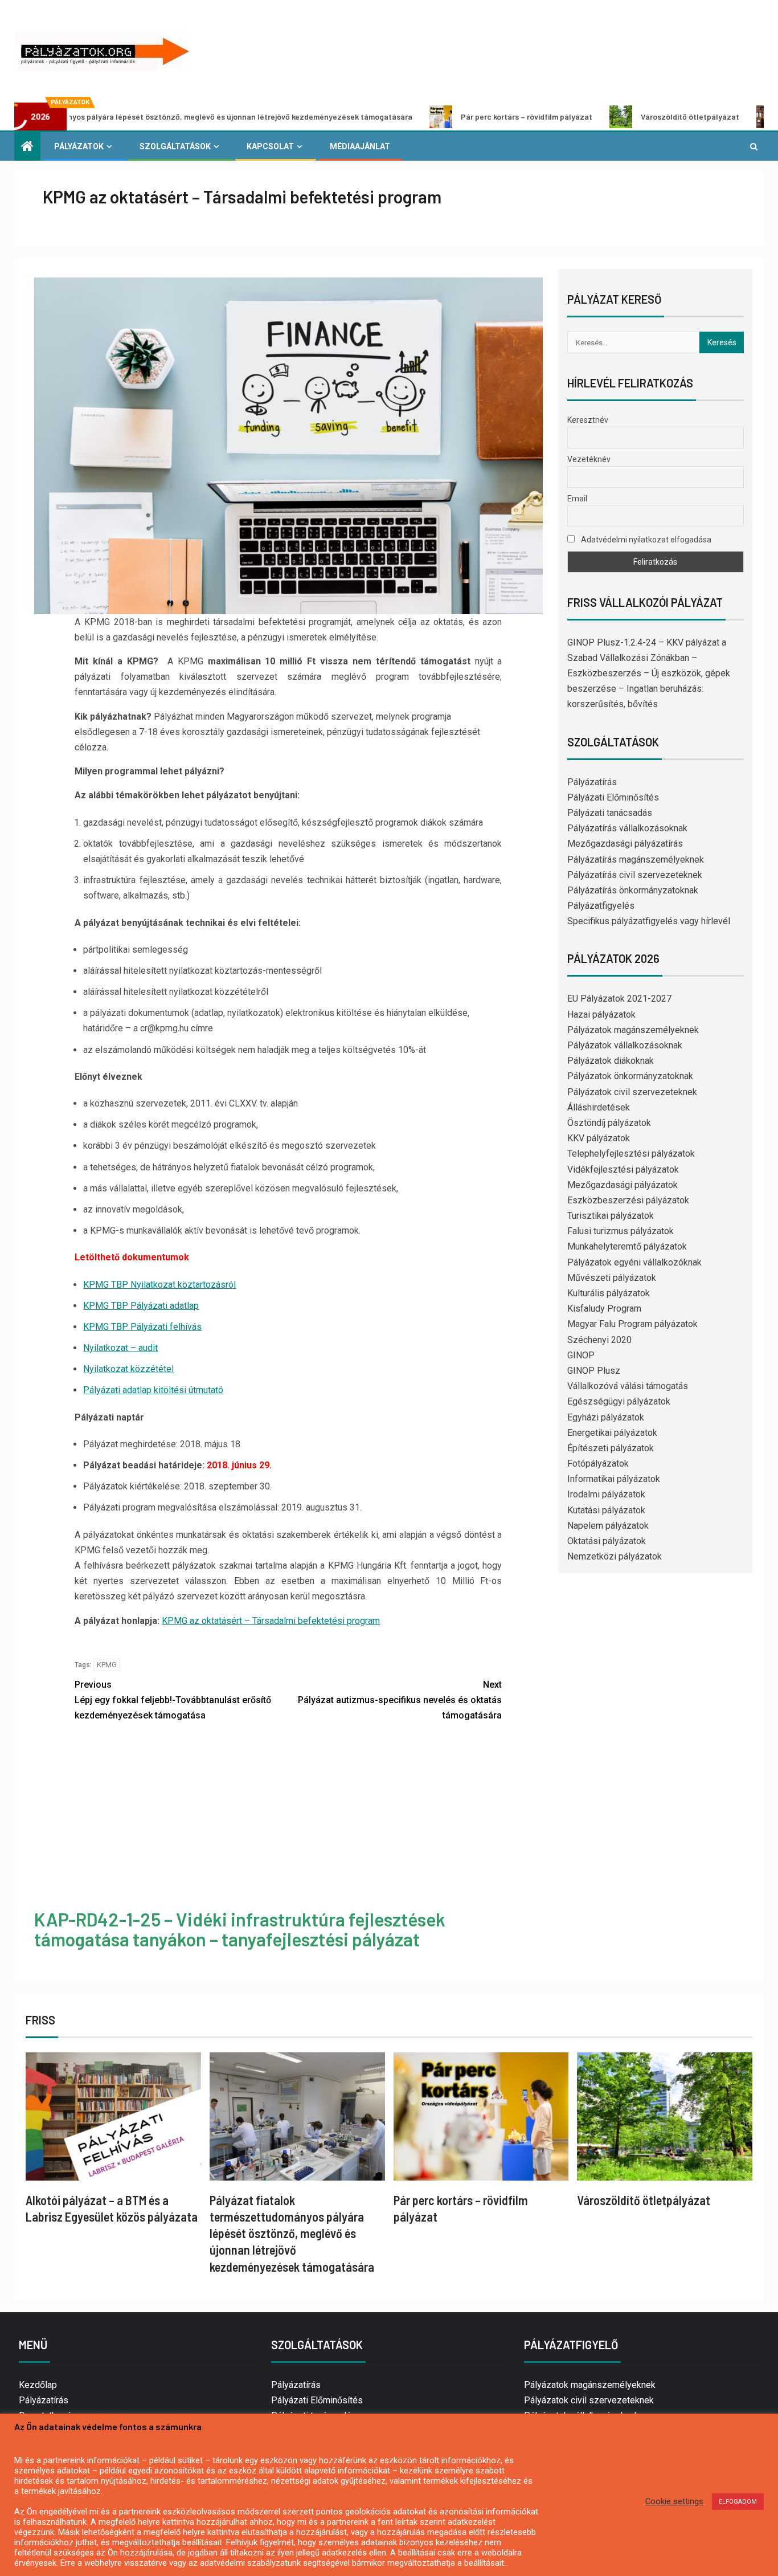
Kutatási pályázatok (606, 1510)
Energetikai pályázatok (612, 1433)
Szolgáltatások (175, 146)
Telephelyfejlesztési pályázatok (631, 1154)
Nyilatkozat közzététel (128, 1369)
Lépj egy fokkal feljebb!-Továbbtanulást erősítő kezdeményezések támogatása (173, 1700)
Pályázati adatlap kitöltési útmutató (153, 1390)
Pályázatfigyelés (601, 906)
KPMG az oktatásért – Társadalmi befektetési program (271, 1621)
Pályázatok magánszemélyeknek (633, 1030)
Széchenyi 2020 (599, 1340)
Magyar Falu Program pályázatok (632, 1324)
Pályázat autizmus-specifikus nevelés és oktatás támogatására (400, 1700)
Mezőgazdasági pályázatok (623, 1185)
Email (577, 499)
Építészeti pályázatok (611, 1448)
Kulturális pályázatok (609, 1293)
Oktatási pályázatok (607, 1541)
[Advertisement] (288, 1817)
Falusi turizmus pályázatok (621, 1231)
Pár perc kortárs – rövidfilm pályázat (436, 117)
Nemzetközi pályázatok (615, 1556)
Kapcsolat (270, 146)
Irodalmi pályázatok (606, 1494)
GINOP (581, 1355)
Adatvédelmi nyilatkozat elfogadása (645, 540)
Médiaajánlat (360, 146)
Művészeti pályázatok (612, 1278)
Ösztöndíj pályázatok (609, 1123)
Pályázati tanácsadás (610, 813)
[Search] (754, 146)
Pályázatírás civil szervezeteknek (635, 875)
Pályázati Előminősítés (613, 797)
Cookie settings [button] (674, 2501)
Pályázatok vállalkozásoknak (625, 1045)
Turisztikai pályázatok (611, 1216)
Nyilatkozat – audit (120, 1348)
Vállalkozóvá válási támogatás (628, 1386)
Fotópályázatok (598, 1463)
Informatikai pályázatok (614, 1479)
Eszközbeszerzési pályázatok (628, 1200)
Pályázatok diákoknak (611, 1061)
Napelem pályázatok (608, 1526)
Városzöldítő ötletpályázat (599, 117)
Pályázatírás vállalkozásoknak (627, 828)
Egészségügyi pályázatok (619, 1401)
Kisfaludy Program (604, 1309)
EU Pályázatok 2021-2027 (619, 999)
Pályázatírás (592, 782)
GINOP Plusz (594, 1371)
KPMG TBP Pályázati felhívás (142, 1327)
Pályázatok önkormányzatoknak (630, 1076)
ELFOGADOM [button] (738, 2502)
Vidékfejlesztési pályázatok (623, 1169)
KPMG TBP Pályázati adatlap (141, 1306)
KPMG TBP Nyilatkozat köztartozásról (159, 1285)
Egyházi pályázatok (606, 1417)
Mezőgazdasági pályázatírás (625, 844)
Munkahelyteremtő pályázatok (627, 1246)
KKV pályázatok (599, 1138)
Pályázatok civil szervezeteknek (632, 1092)
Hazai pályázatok (601, 1015)
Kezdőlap (38, 2385)
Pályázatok (79, 146)
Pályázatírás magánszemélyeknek (636, 860)
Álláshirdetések (599, 1107)
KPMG (107, 1665)
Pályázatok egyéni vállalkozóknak (634, 1262)
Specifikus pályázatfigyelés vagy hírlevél (649, 921)
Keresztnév (588, 420)
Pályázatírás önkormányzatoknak (633, 890)
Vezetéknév (589, 459)
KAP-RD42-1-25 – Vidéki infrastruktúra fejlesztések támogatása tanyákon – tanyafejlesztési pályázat (240, 1929)
